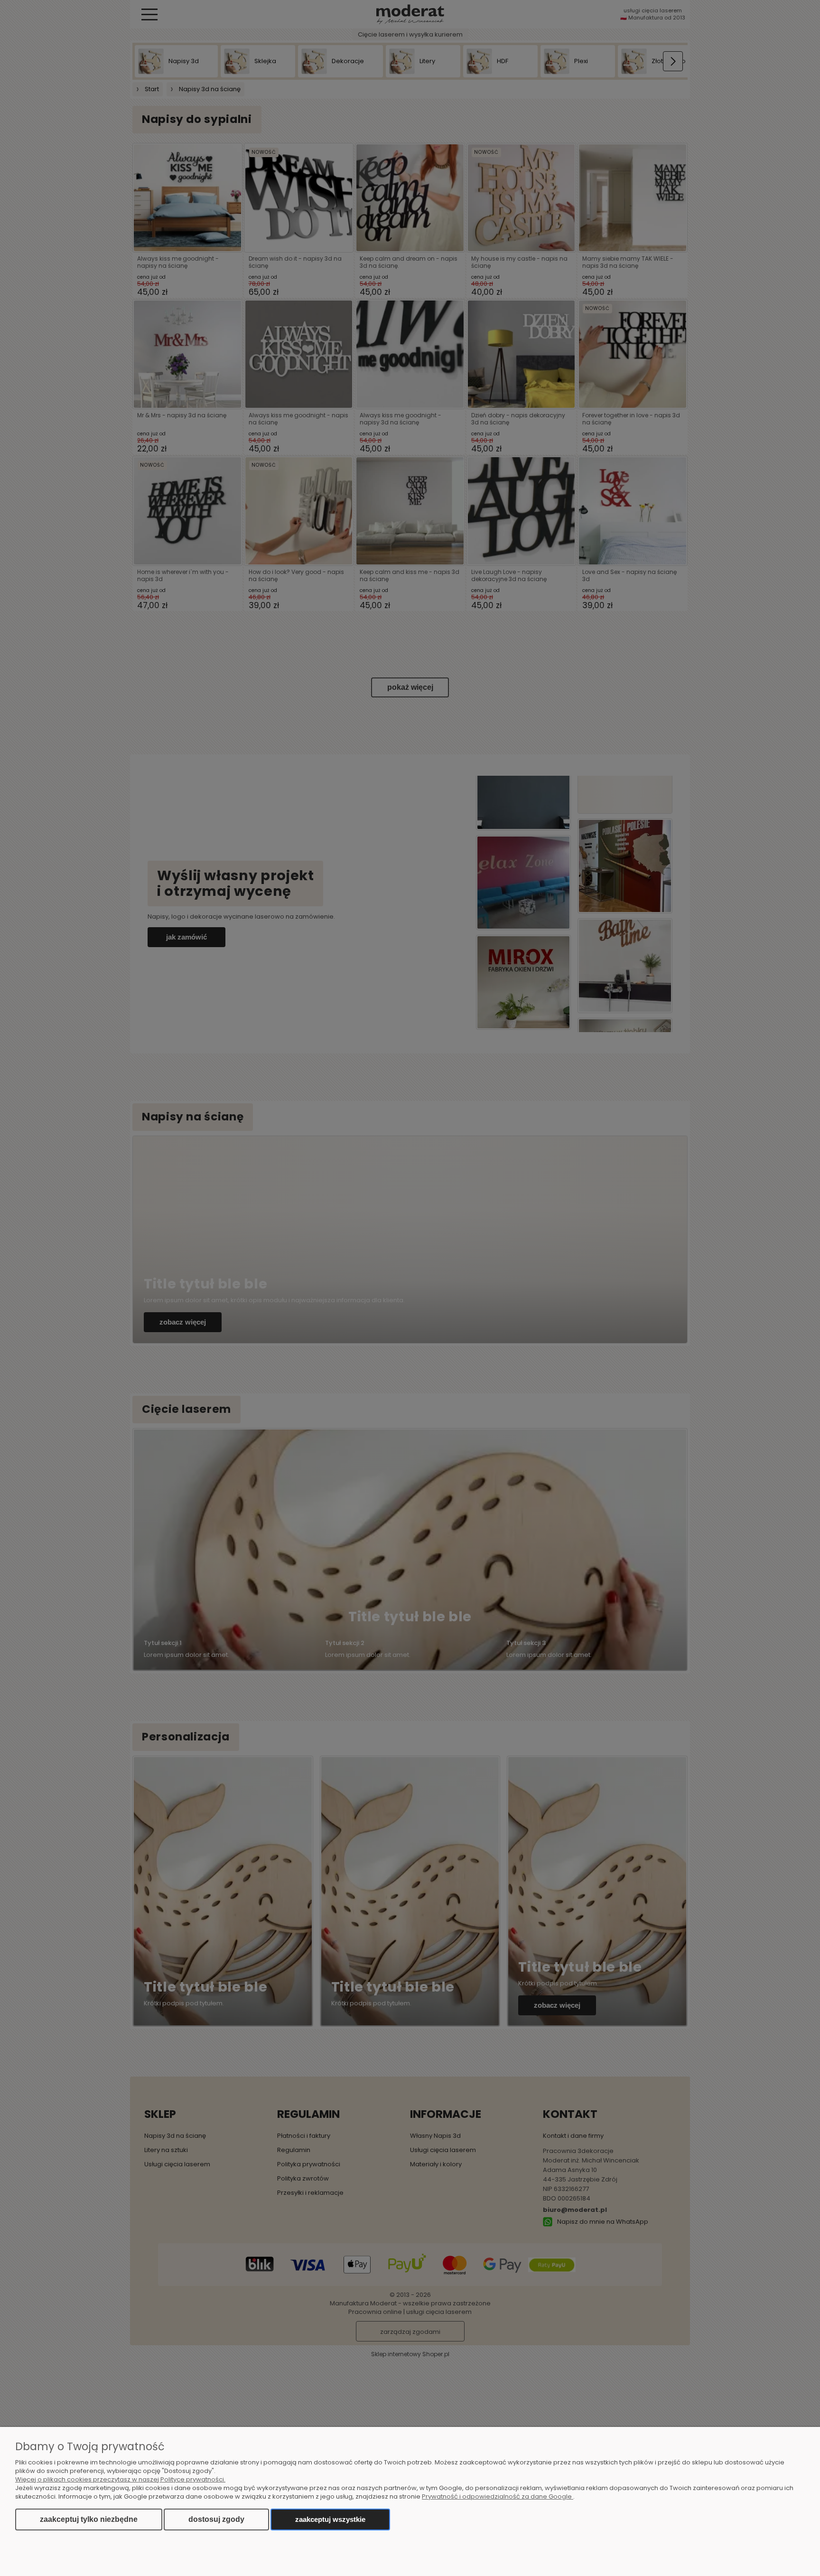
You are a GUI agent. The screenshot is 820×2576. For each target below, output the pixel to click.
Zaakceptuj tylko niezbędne (89, 2519)
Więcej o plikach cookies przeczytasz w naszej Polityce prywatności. (120, 2479)
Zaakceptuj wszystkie (330, 2519)
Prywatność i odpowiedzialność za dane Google (498, 2496)
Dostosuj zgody (216, 2519)
